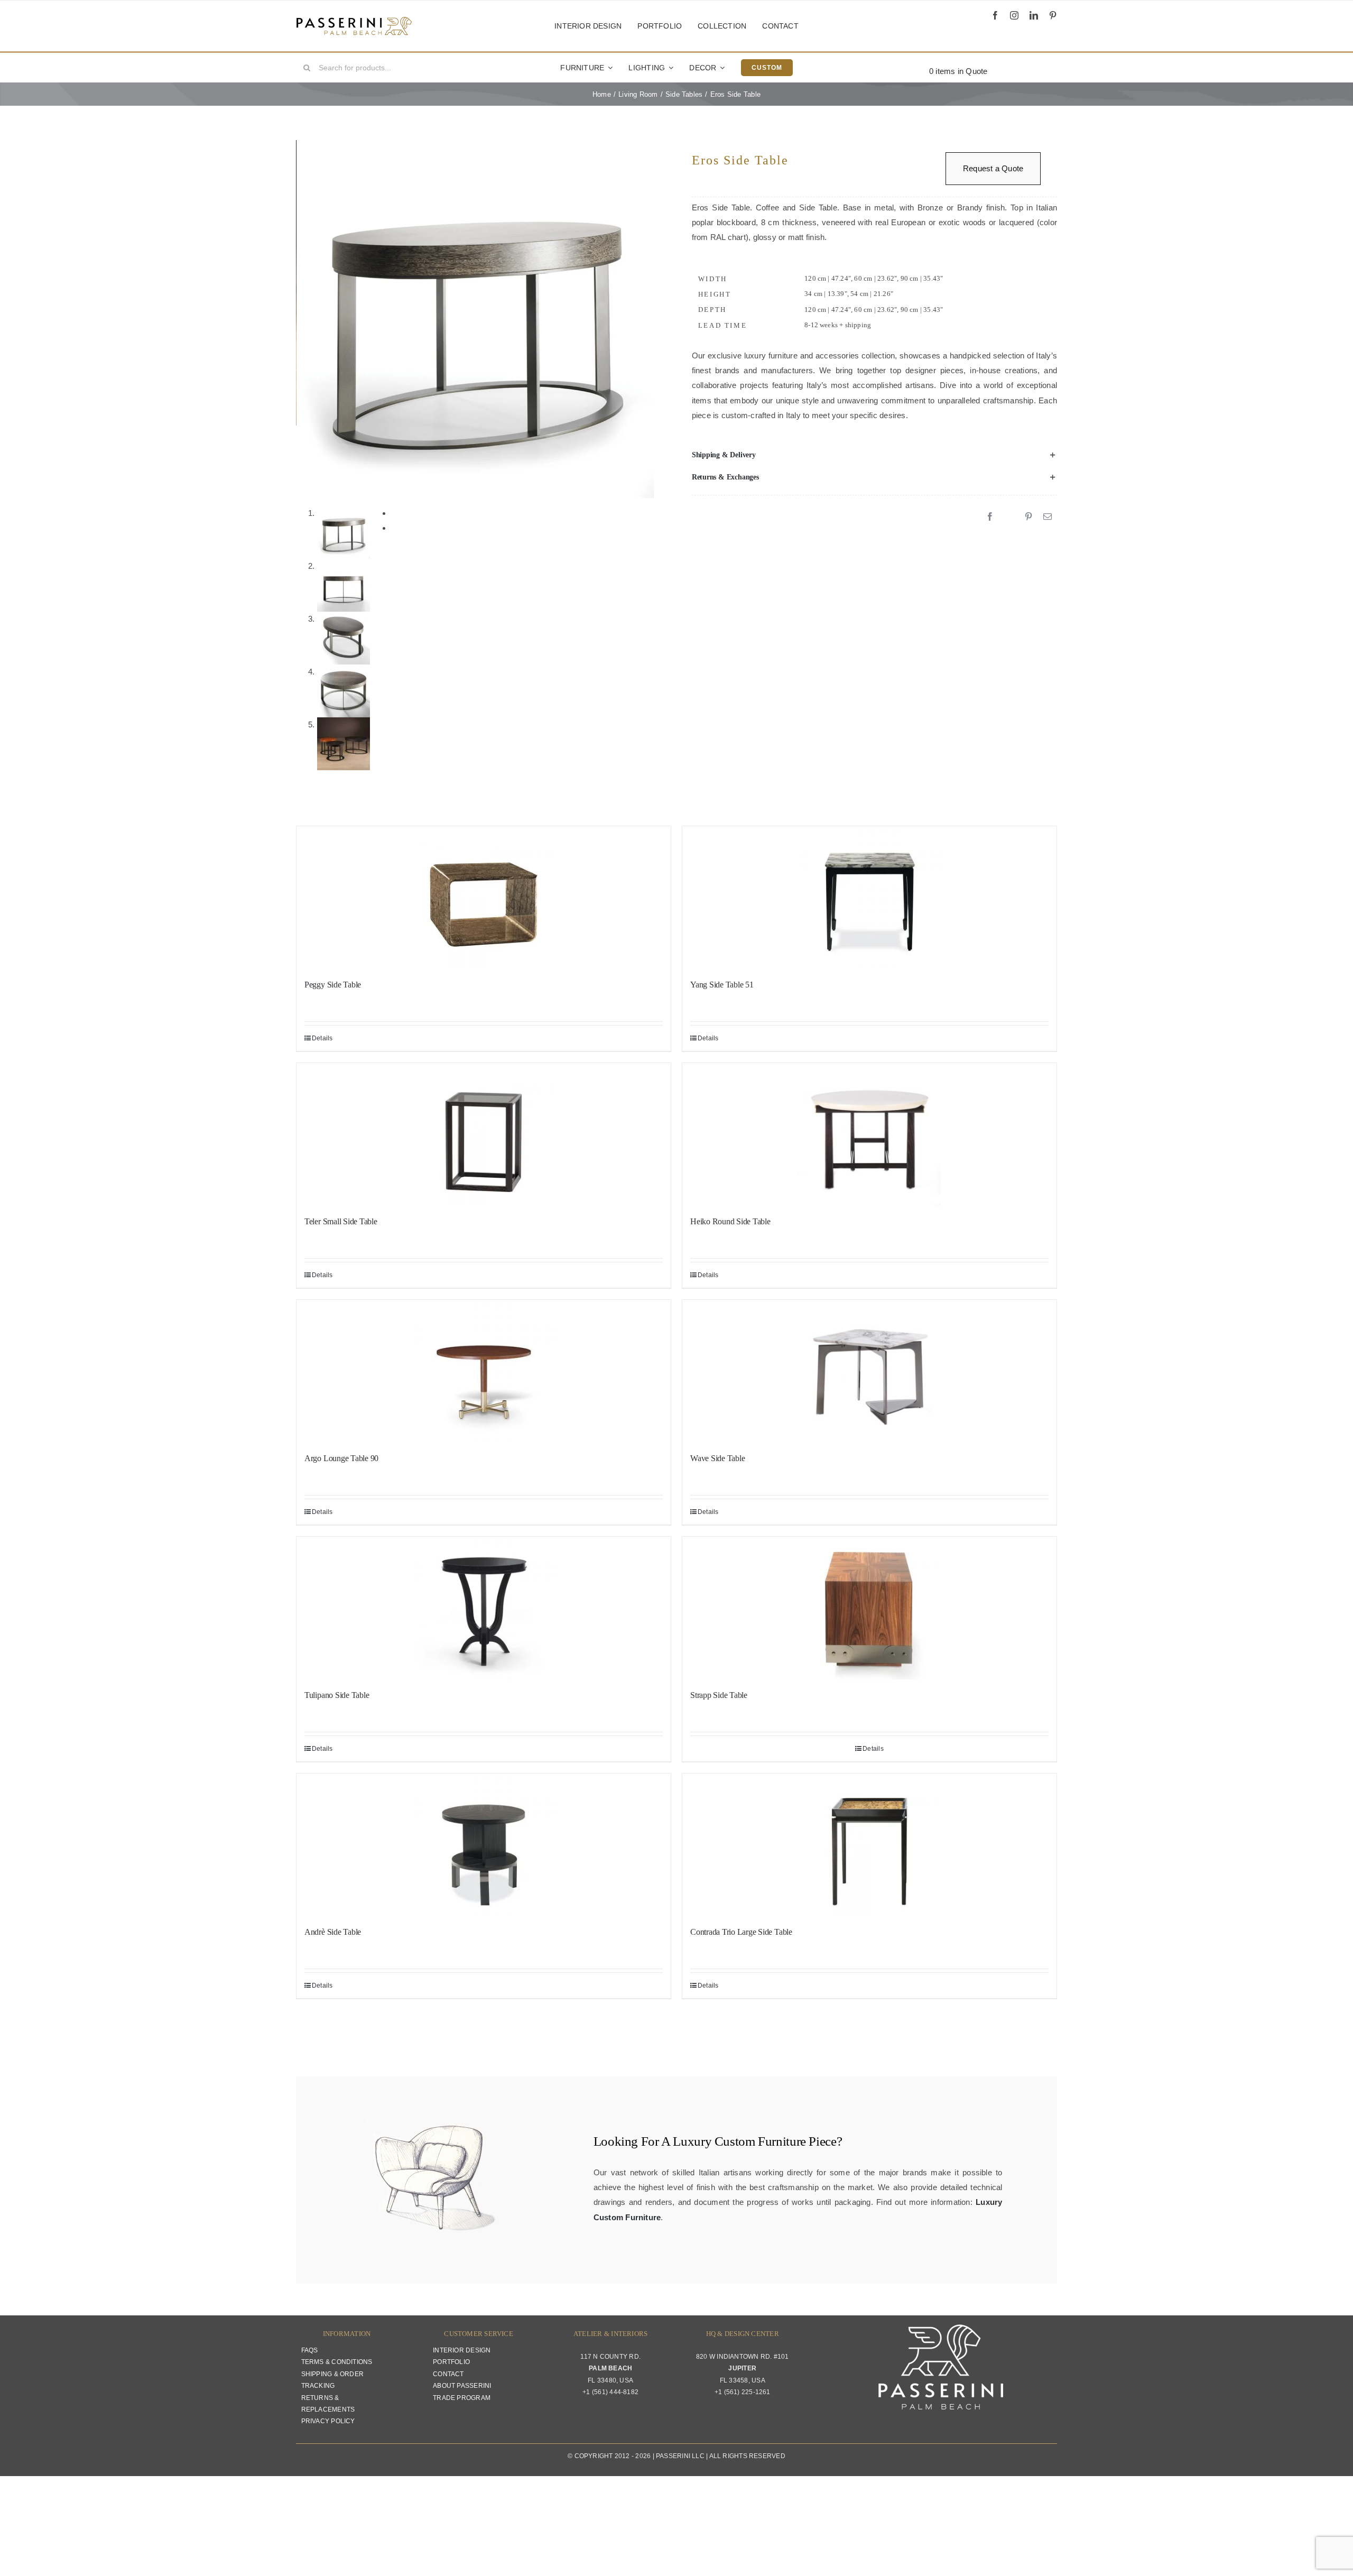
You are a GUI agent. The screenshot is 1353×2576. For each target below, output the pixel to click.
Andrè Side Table (333, 1932)
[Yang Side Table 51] (869, 898)
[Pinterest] (1028, 517)
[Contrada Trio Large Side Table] (869, 1845)
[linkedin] (1034, 15)
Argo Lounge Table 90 (341, 1458)
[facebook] (995, 15)
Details (322, 1038)
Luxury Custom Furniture (739, 2141)
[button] (874, 455)
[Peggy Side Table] (484, 898)
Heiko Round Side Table (730, 1221)
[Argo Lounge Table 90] (484, 1371)
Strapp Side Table (719, 1695)
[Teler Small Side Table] (484, 1134)
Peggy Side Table (333, 985)
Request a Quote (993, 168)
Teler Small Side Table (341, 1221)
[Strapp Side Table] (869, 1608)
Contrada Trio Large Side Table (741, 1932)
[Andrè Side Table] (484, 1845)
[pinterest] (1053, 15)
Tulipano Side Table (337, 1695)
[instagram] (1014, 15)
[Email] (1048, 517)
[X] (1009, 517)
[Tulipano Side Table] (484, 1608)
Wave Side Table (717, 1458)
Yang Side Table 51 (722, 985)
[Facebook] (990, 517)
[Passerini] (354, 20)
